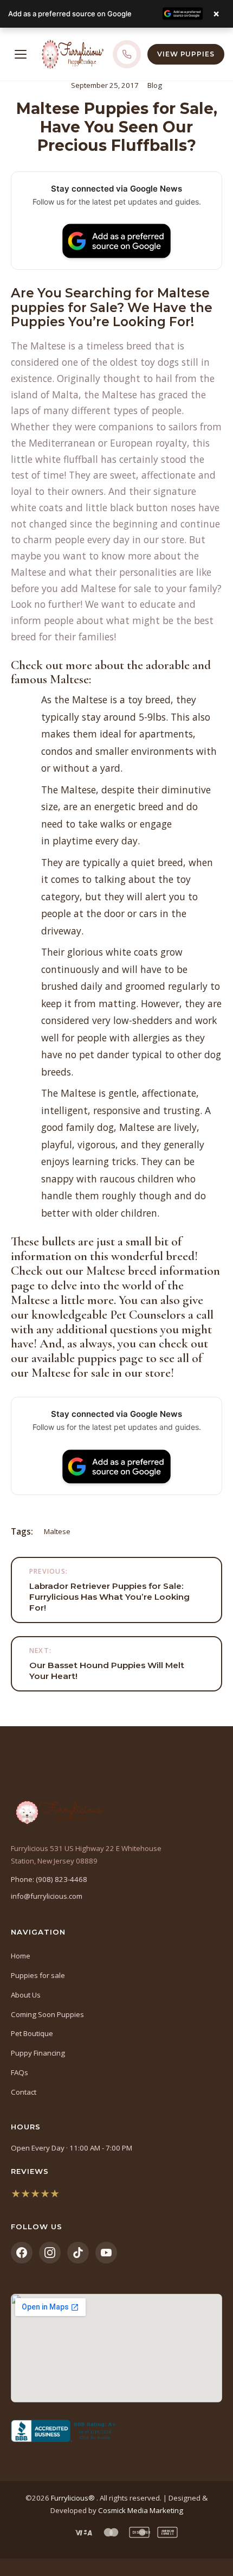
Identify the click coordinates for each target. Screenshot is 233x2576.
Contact (24, 2092)
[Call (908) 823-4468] (127, 54)
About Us (26, 1995)
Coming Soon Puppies (47, 2014)
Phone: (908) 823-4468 (49, 1879)
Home (21, 1956)
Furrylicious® (74, 2498)
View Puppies (186, 54)
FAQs (20, 2072)
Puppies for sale (38, 1975)
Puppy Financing (38, 2053)
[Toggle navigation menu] (21, 54)
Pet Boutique (32, 2033)
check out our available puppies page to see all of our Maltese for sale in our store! (109, 1358)
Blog (155, 85)
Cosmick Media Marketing (141, 2510)
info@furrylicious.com (47, 1896)
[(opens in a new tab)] (116, 2431)
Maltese (57, 1531)
